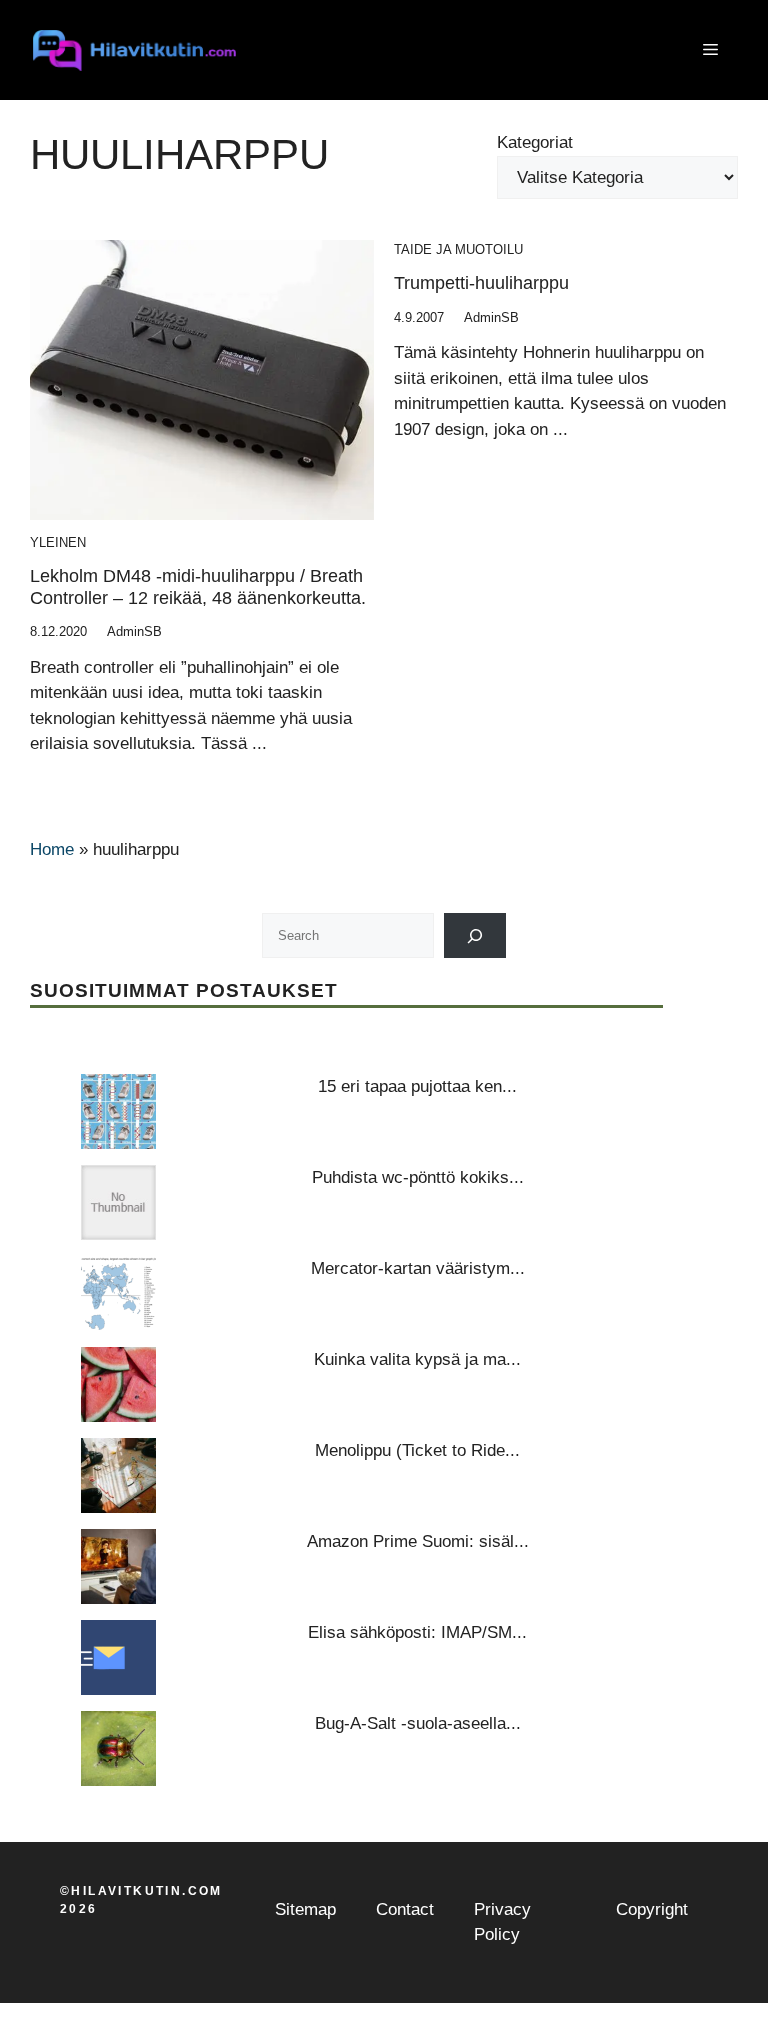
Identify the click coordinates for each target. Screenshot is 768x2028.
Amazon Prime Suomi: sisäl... (418, 1541)
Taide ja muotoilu (458, 249)
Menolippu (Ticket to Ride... (417, 1450)
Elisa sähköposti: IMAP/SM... (417, 1632)
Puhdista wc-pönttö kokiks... (418, 1177)
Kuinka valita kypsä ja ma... (417, 1359)
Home (52, 849)
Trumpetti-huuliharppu (481, 283)
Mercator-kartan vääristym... (418, 1268)
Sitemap (305, 1909)
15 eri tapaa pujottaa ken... (417, 1086)
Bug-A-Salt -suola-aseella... (418, 1723)
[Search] (475, 935)
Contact (405, 1909)
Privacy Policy (502, 1922)
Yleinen (58, 542)
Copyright (652, 1909)
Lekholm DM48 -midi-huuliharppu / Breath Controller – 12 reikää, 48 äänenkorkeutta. (198, 587)
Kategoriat (535, 142)
